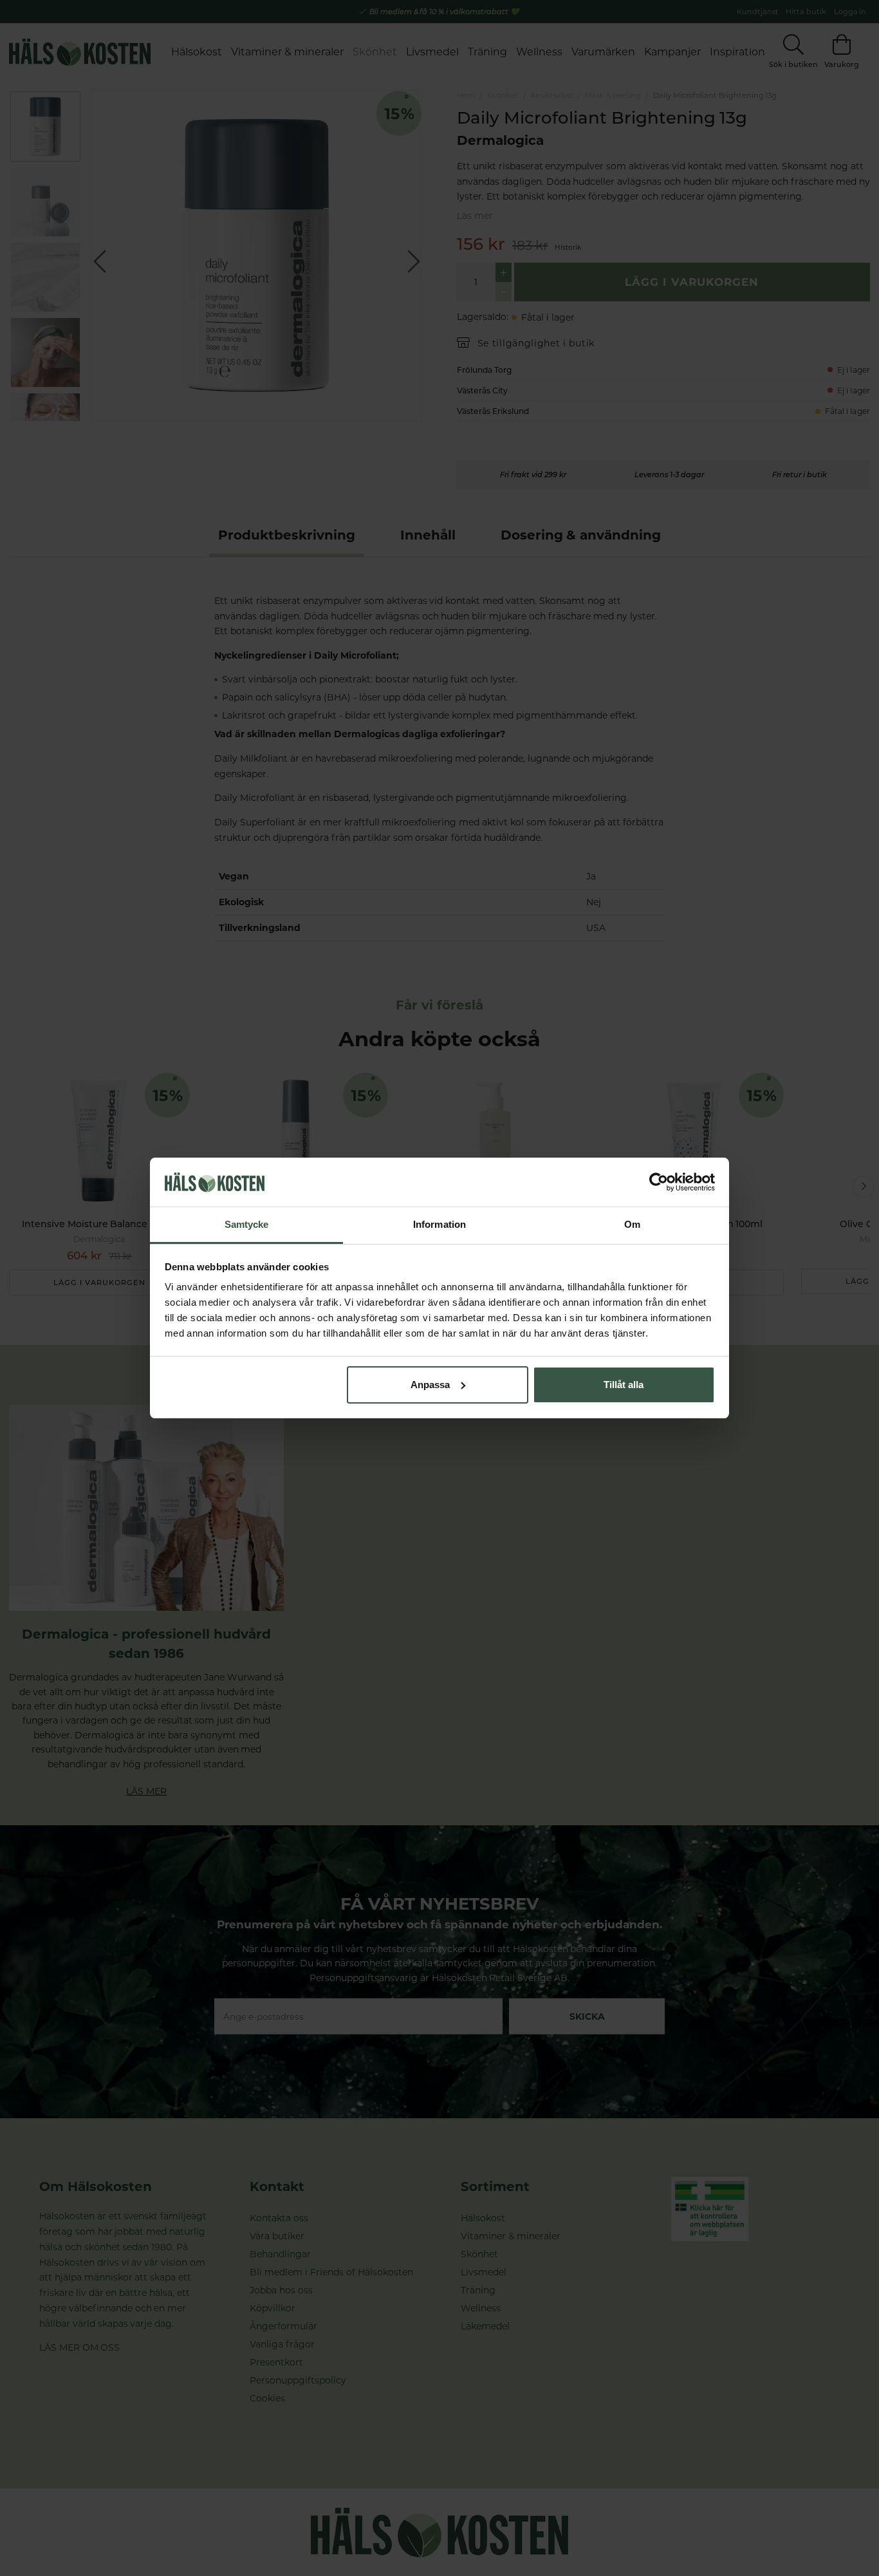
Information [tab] (439, 1224)
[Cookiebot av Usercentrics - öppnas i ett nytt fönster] (659, 1182)
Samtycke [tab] (247, 1224)
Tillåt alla (624, 1385)
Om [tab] (632, 1224)
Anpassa (430, 1385)
